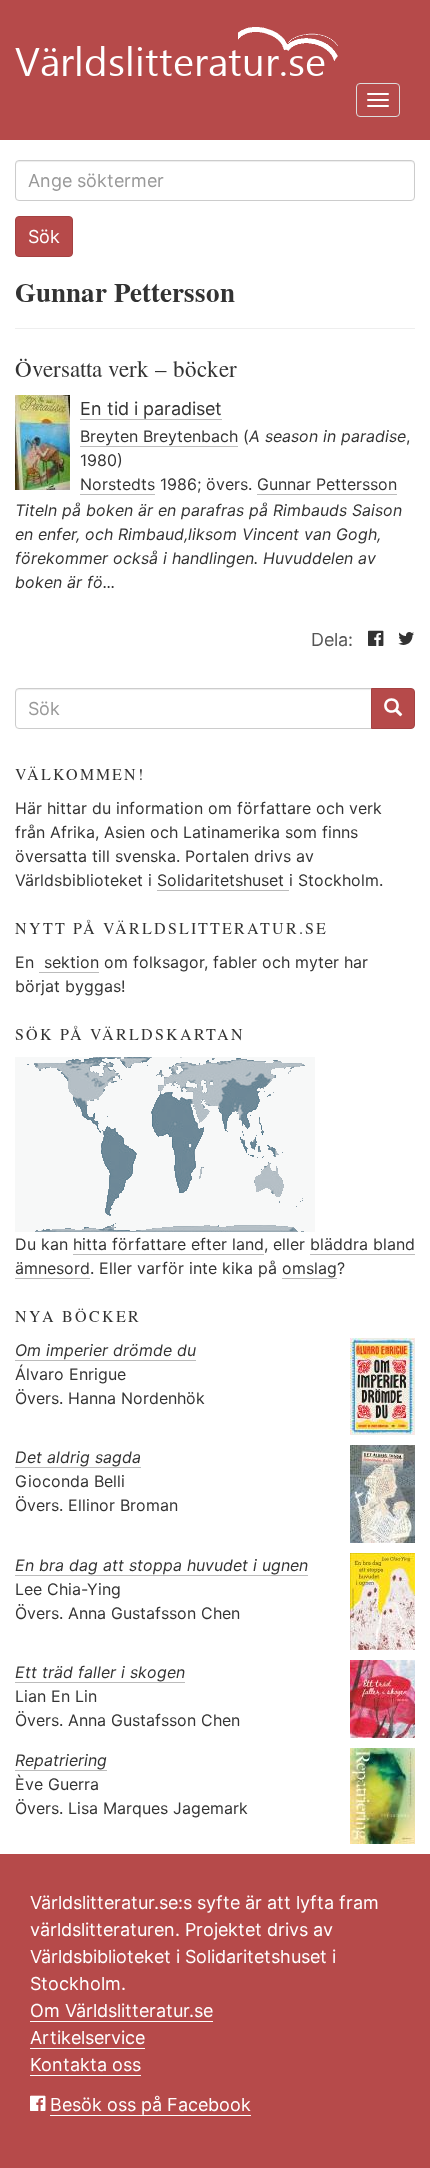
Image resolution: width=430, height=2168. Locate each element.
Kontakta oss (85, 2064)
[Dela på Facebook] (370, 639)
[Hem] (207, 40)
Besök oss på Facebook (150, 2104)
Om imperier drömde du (105, 1350)
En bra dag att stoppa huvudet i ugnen (161, 1565)
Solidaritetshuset (223, 880)
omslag (309, 1268)
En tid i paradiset (151, 408)
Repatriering (61, 1760)
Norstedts (117, 484)
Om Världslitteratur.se (121, 2010)
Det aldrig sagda (78, 1457)
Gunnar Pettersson (327, 484)
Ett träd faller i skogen (100, 1672)
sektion (69, 962)
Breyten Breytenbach (159, 436)
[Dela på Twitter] (401, 639)
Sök (44, 236)
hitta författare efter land (168, 1244)
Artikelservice (87, 2037)
